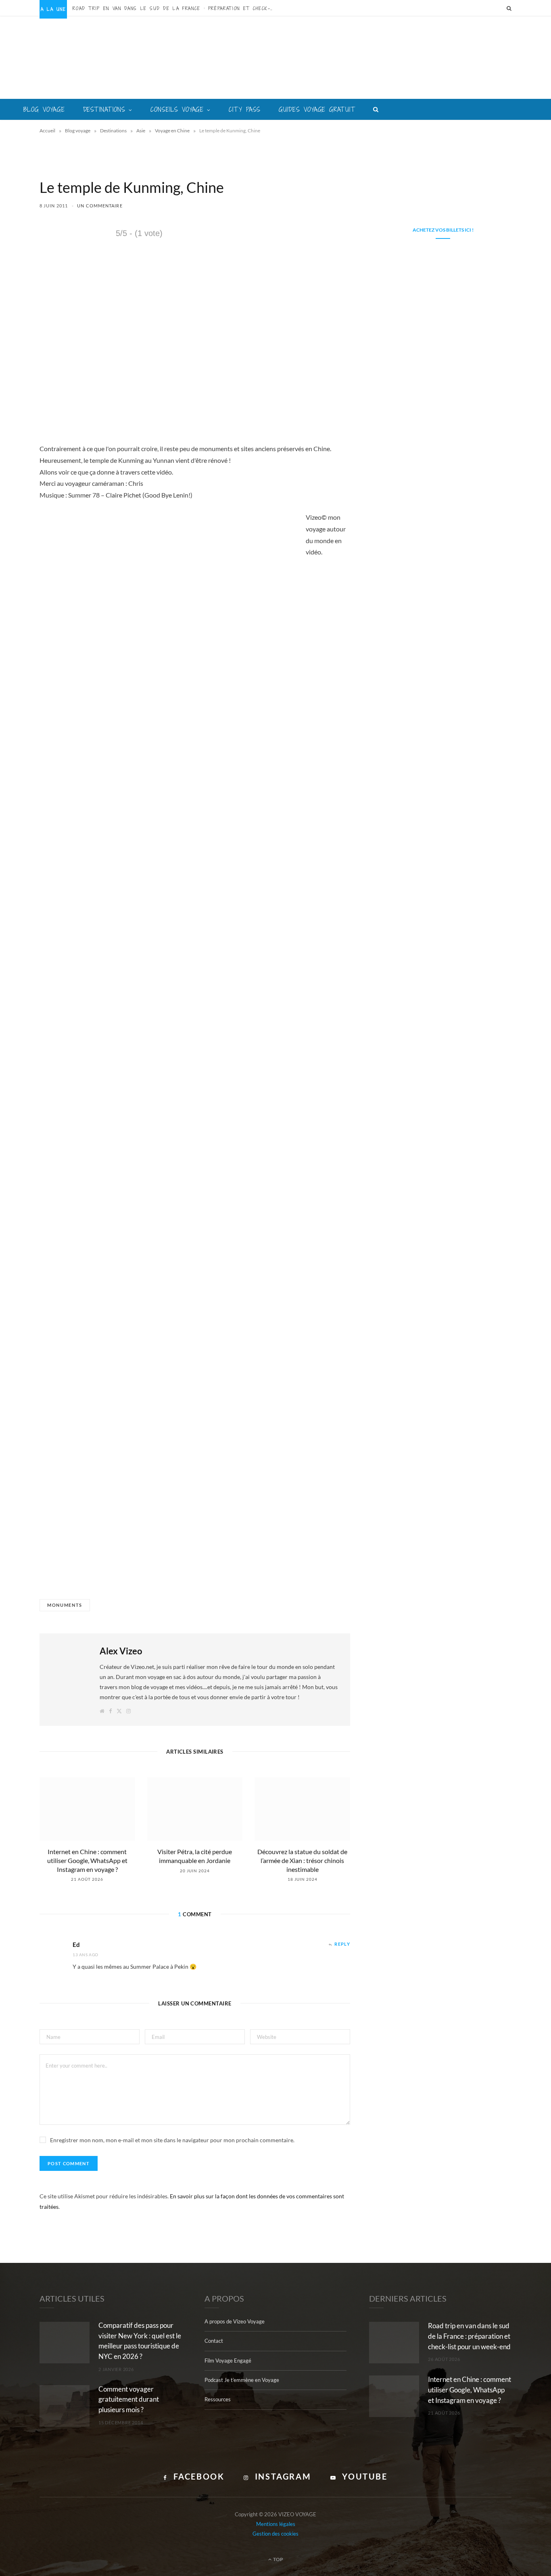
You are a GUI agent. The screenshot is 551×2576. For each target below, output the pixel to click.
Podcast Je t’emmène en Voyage (242, 2380)
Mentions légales (276, 2524)
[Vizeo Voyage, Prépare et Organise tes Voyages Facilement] (276, 58)
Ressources (218, 2399)
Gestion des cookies (275, 2534)
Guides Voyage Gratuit (317, 109)
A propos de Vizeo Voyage (235, 2321)
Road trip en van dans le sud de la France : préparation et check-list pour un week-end (175, 8)
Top (278, 2559)
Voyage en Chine (172, 131)
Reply (342, 1944)
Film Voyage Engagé (228, 2361)
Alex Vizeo (121, 1651)
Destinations (104, 109)
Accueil (47, 131)
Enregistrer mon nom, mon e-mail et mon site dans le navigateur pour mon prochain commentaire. (172, 2140)
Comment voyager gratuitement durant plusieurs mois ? (129, 2399)
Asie (141, 131)
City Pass (245, 109)
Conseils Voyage (177, 109)
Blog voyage (44, 109)
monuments (65, 1605)
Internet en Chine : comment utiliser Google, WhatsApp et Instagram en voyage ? (87, 1860)
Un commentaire (100, 206)
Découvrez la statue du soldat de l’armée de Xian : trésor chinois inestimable (302, 1860)
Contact (214, 2341)
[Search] (509, 8)
